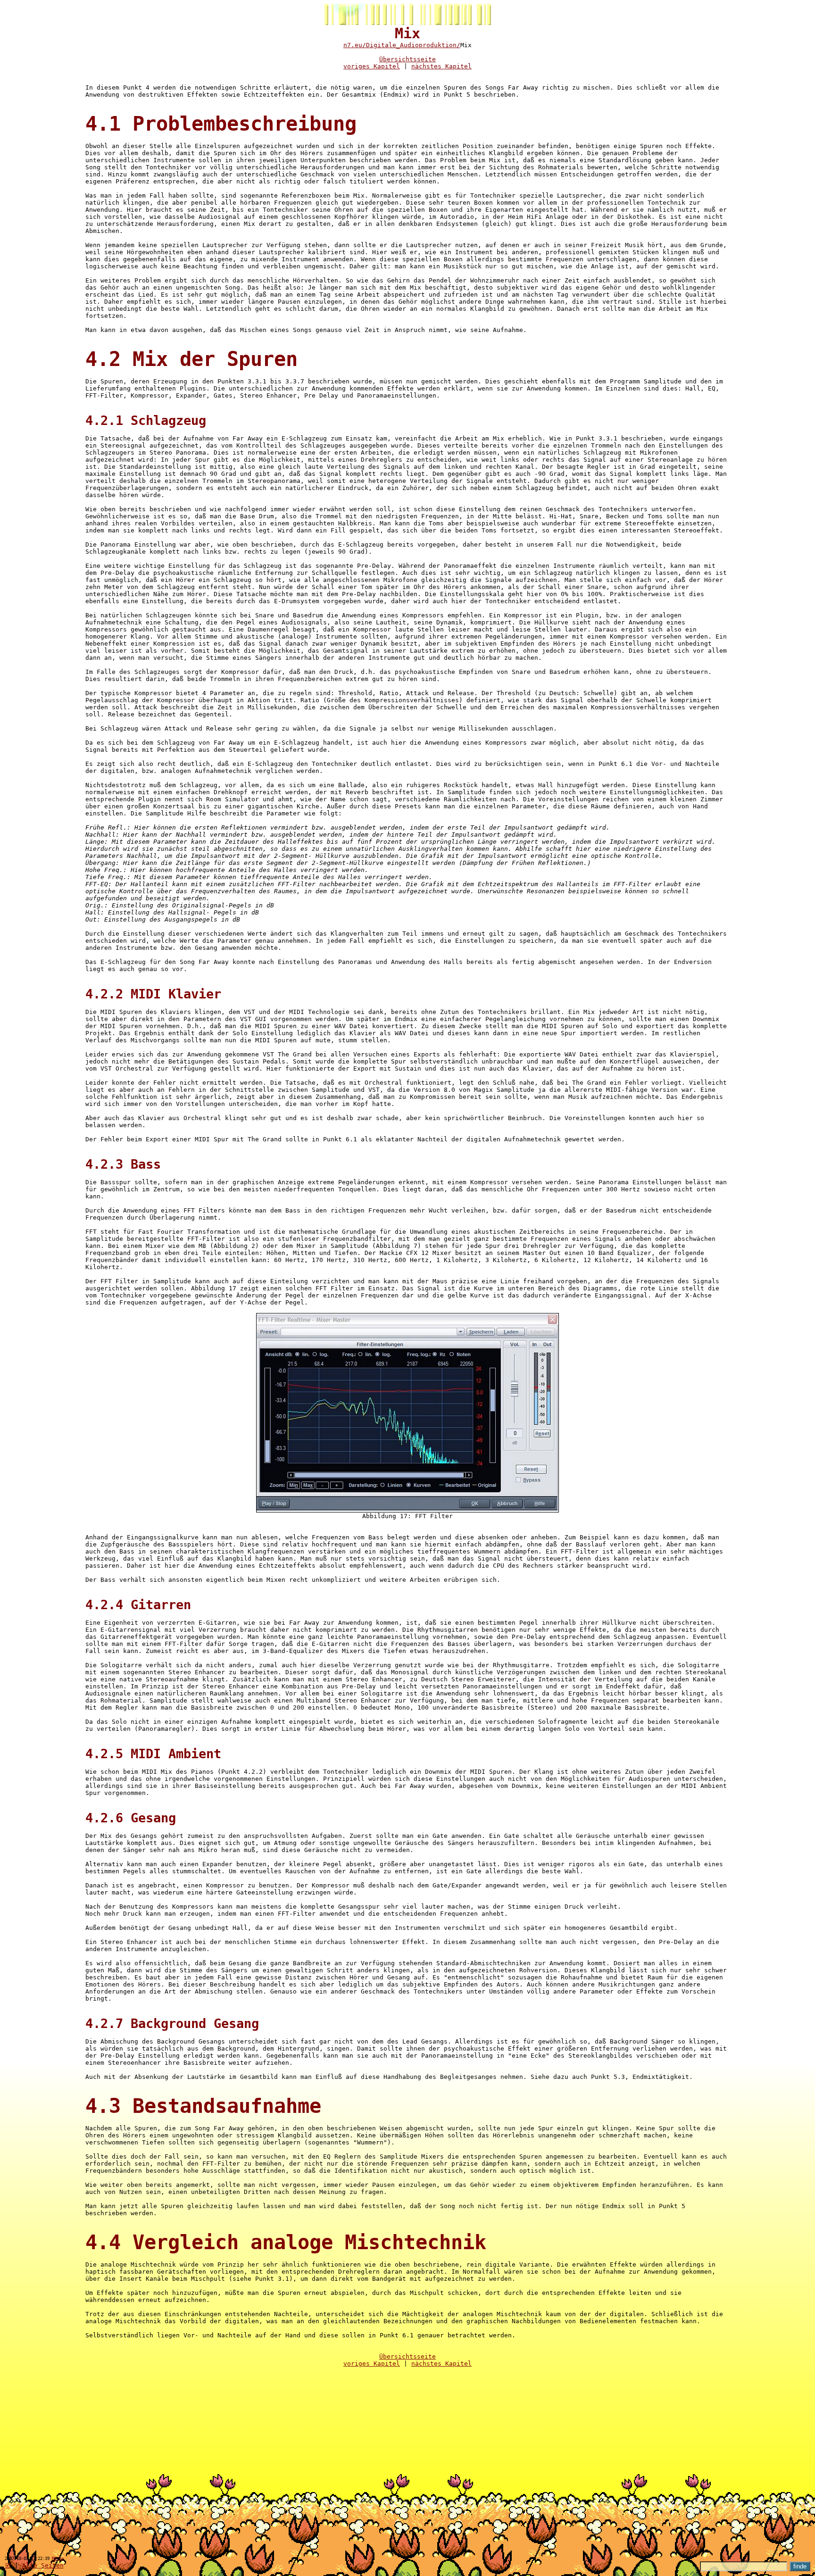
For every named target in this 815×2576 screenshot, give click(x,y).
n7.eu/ (355, 45)
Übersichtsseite (407, 59)
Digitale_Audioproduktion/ (413, 45)
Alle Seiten (43, 2565)
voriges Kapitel (372, 66)
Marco (58, 2559)
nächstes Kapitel (441, 66)
